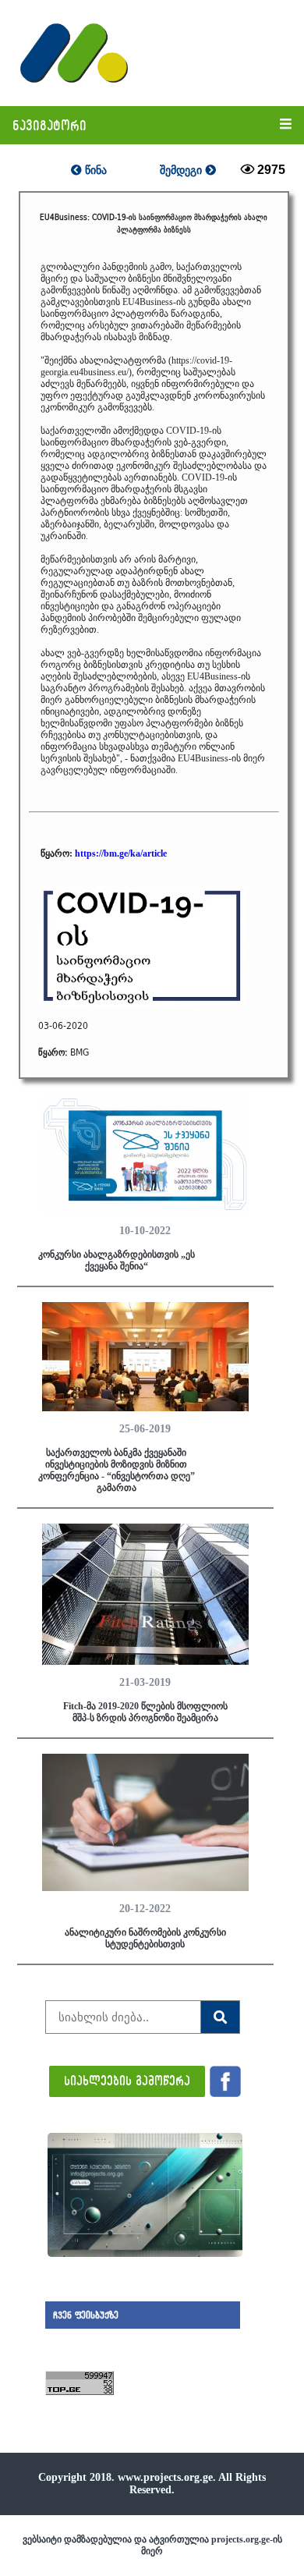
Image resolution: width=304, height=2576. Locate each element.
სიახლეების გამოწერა (127, 2080)
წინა (94, 170)
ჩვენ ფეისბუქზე (86, 2315)
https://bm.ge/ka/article (121, 853)
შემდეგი (182, 170)
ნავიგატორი (49, 125)
